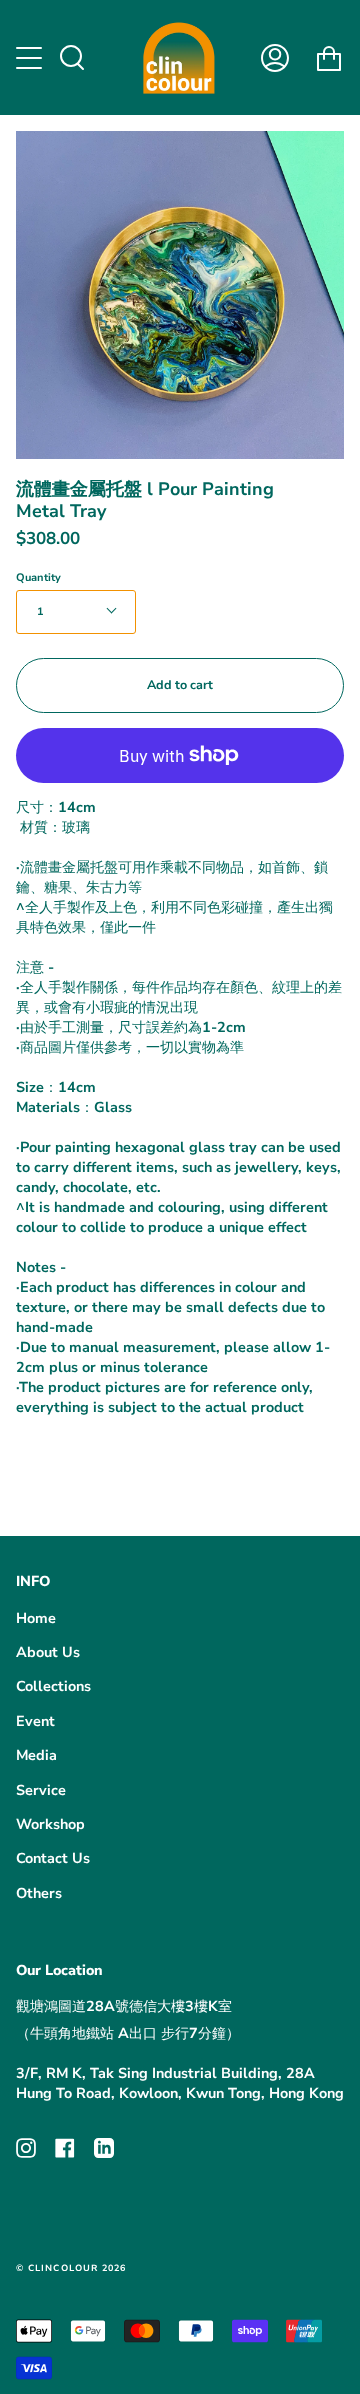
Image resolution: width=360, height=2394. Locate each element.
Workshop (50, 1824)
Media (36, 1755)
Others (39, 1893)
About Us (48, 1652)
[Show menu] (31, 58)
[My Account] (275, 57)
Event (35, 1721)
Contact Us (53, 1858)
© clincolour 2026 (71, 2268)
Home (36, 1618)
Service (41, 1790)
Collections (53, 1686)
